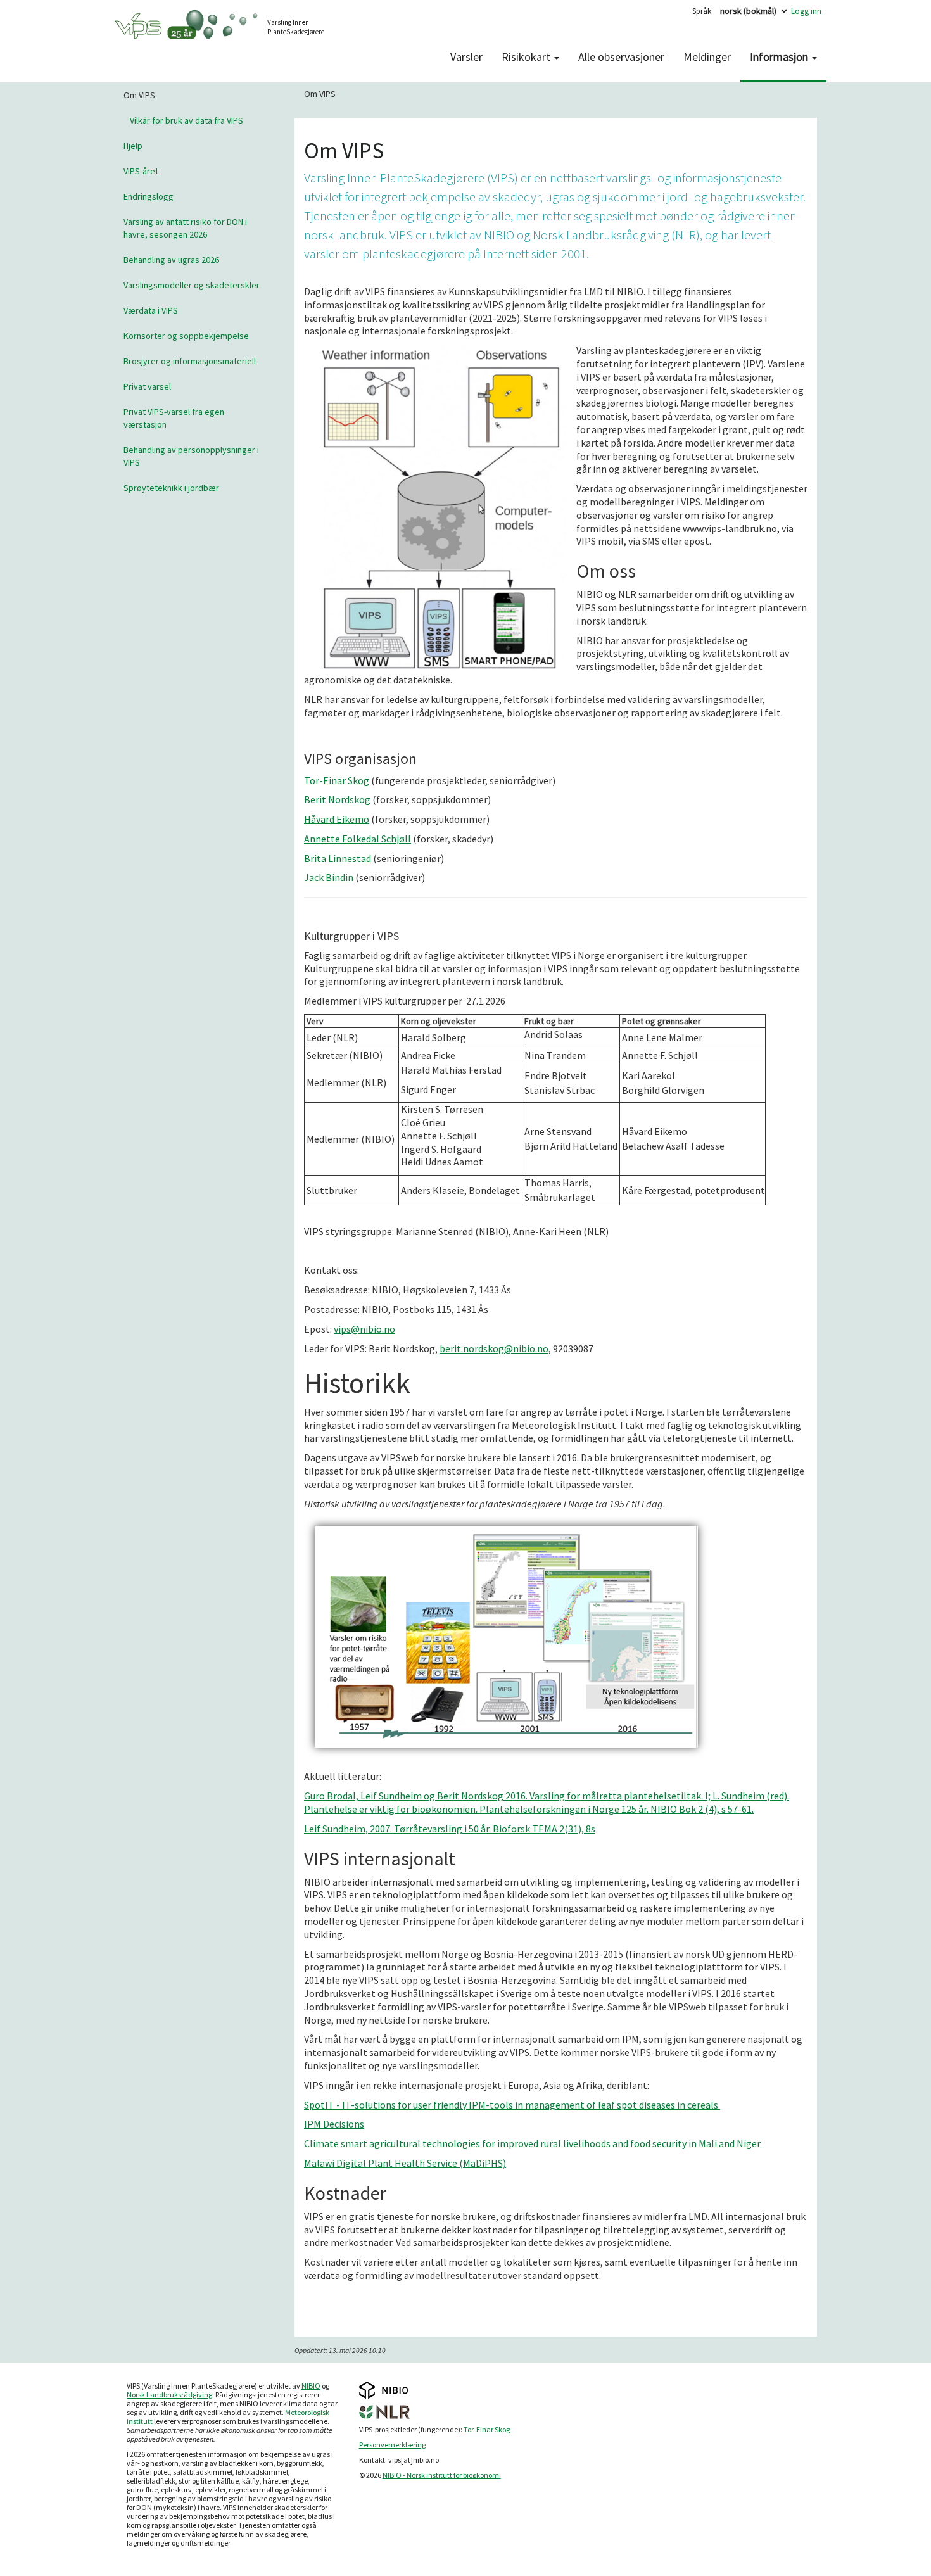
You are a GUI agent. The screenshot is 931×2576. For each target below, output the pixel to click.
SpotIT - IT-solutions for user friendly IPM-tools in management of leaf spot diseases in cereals (512, 2105)
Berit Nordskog (337, 799)
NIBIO (311, 2386)
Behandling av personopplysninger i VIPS (191, 456)
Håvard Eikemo (337, 819)
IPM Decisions (334, 2124)
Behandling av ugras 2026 (171, 260)
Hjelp (133, 146)
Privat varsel (147, 386)
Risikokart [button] (527, 57)
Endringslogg (149, 196)
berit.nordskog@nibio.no (494, 1348)
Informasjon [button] (780, 57)
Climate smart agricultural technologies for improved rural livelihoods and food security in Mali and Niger (532, 2143)
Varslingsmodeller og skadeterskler (192, 285)
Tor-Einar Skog (337, 780)
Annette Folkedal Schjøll (358, 839)
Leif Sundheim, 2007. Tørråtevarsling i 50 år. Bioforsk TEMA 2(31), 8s (450, 1829)
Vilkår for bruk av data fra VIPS (187, 120)
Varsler (466, 57)
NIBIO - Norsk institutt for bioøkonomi (442, 2475)
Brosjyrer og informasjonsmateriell (190, 361)
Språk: (703, 11)
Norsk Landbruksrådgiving (169, 2395)
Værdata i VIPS (151, 310)
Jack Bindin (329, 877)
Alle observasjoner (621, 57)
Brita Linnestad (338, 858)
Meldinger (707, 57)
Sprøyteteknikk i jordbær (171, 488)
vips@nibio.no (364, 1329)
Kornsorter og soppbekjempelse (186, 336)
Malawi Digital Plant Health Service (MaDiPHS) (405, 2163)
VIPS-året (141, 171)
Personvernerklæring (392, 2445)
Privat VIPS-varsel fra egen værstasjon (174, 418)
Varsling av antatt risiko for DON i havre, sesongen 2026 (185, 228)
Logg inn (806, 11)
